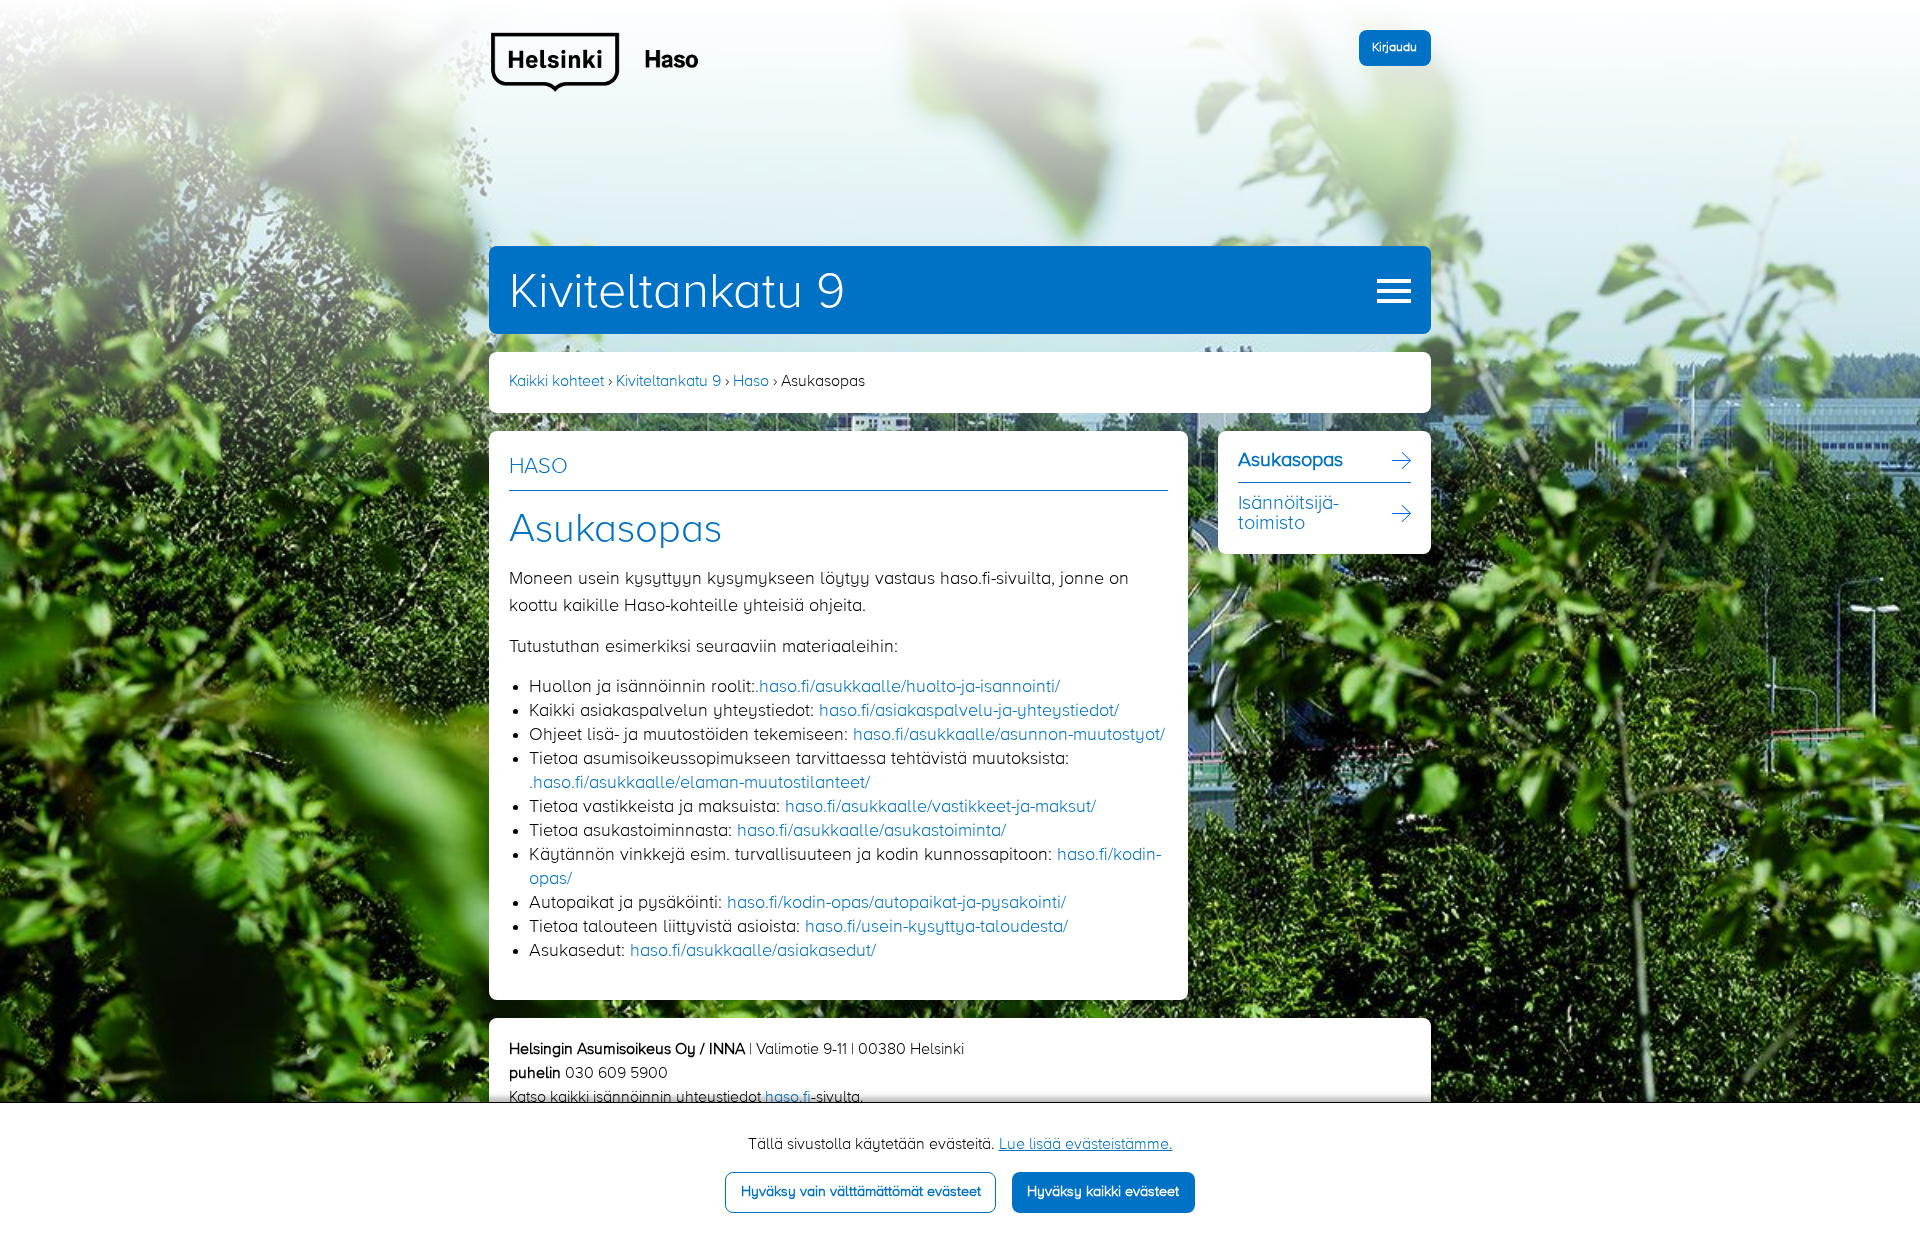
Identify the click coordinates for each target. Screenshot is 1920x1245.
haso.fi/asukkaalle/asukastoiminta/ (871, 831)
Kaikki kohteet (556, 382)
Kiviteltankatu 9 (677, 293)
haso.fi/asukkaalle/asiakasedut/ (753, 951)
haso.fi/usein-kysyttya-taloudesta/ (936, 927)
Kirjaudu (1394, 47)
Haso (751, 382)
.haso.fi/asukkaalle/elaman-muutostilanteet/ (699, 783)
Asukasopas (1290, 461)
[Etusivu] (595, 61)
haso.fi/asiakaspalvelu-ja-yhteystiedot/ (969, 711)
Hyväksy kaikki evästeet (1103, 1192)
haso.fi (788, 1098)
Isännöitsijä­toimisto (1288, 514)
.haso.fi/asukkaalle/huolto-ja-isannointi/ (907, 687)
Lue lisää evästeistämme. (1086, 1145)
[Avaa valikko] (1394, 291)
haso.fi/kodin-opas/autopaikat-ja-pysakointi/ (896, 903)
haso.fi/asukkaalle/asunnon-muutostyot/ (1009, 735)
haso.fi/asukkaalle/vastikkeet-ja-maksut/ (940, 807)
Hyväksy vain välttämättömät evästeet (861, 1192)
